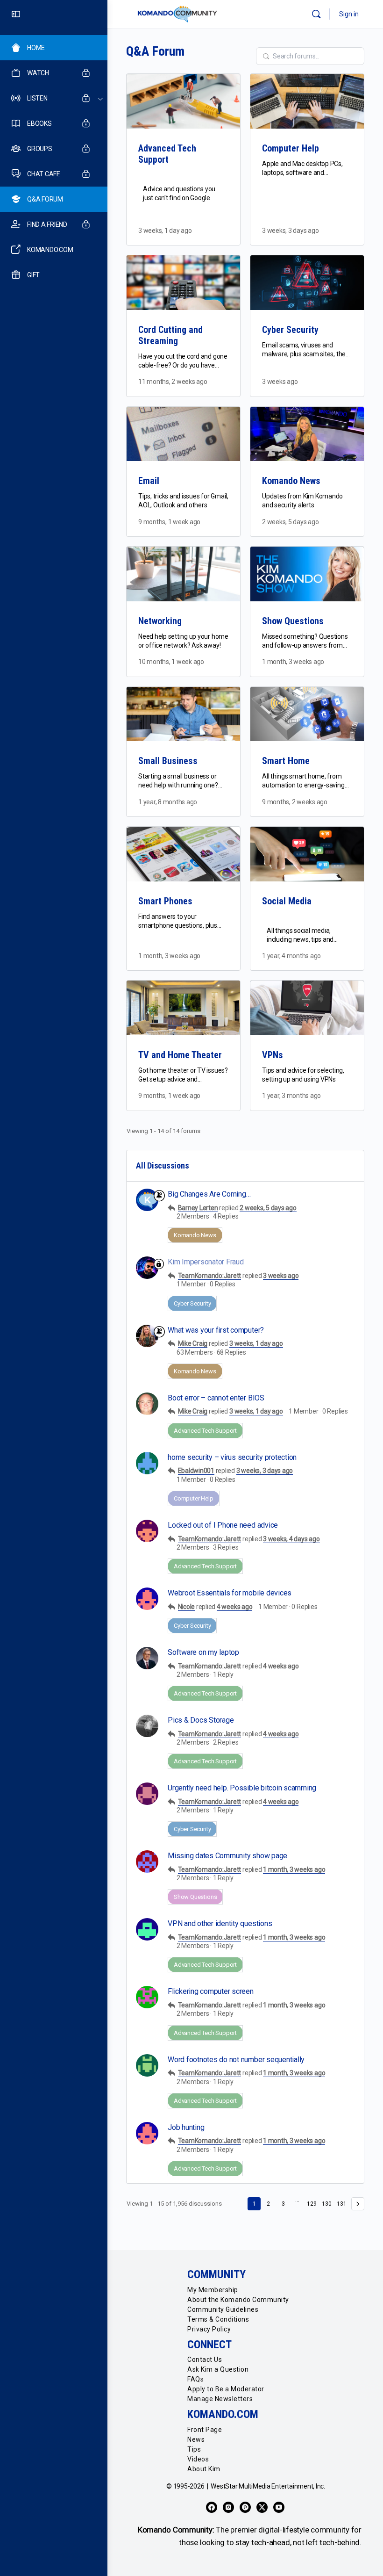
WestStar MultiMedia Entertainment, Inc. (268, 2486)
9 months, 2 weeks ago (295, 802)
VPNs (273, 1055)
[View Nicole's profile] (147, 1599)
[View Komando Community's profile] (147, 1200)
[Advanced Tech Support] (183, 101)
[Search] (316, 14)
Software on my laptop (203, 1652)
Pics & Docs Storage (201, 1720)
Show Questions (293, 621)
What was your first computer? (216, 1330)
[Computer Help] (307, 101)
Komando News (291, 481)
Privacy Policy (209, 2329)
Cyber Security (290, 330)
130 (327, 2204)
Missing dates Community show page (227, 1856)
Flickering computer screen (211, 1991)
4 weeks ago (234, 1607)
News (196, 2439)
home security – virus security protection (232, 1457)
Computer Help (291, 148)
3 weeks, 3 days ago (290, 231)
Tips (194, 2449)
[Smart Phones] (183, 854)
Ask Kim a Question (218, 2369)
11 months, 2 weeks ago (173, 382)
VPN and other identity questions (220, 1923)
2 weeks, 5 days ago (290, 522)
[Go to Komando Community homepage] (177, 14)
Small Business (168, 761)
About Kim (204, 2469)
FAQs (195, 2379)
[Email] (183, 434)
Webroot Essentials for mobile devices (230, 1593)
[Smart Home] (307, 714)
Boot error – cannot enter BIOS (216, 1398)
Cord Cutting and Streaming (170, 335)
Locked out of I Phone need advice (223, 1525)
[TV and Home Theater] (183, 1008)
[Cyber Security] (307, 283)
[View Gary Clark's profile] (147, 1658)
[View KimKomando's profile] (147, 1336)
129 (312, 2204)
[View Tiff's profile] (147, 1531)
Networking (160, 621)
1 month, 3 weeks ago (293, 662)
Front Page (205, 2430)
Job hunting (186, 2127)
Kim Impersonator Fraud (206, 1262)
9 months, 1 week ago (169, 522)
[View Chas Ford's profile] (147, 2065)
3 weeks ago (280, 382)
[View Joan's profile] (147, 1997)
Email (149, 481)
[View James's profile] (147, 1726)
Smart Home (286, 761)
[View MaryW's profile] (147, 1862)
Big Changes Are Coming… (209, 1194)
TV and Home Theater (180, 1055)
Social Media (287, 901)
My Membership (213, 2290)
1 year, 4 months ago (291, 956)
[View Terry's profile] (147, 1794)
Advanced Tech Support (167, 154)
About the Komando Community (238, 2300)
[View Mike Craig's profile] (147, 1404)
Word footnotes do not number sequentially (236, 2060)
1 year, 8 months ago (168, 802)
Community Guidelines (223, 2309)
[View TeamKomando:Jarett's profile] (147, 1268)
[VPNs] (307, 1008)
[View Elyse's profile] (147, 1929)
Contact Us (205, 2360)
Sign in (349, 14)
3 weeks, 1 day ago (165, 231)
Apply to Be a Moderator (226, 2389)
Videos (198, 2459)
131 (342, 2204)
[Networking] (183, 574)
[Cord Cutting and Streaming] (183, 283)
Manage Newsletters (220, 2399)
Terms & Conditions (218, 2319)
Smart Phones (165, 901)
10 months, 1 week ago (171, 662)
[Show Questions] (307, 574)
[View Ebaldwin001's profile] (147, 1463)
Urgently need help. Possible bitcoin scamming (242, 1788)
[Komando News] (307, 434)
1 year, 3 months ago (291, 1096)
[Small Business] (183, 714)
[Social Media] (307, 854)
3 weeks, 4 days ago (291, 1539)
